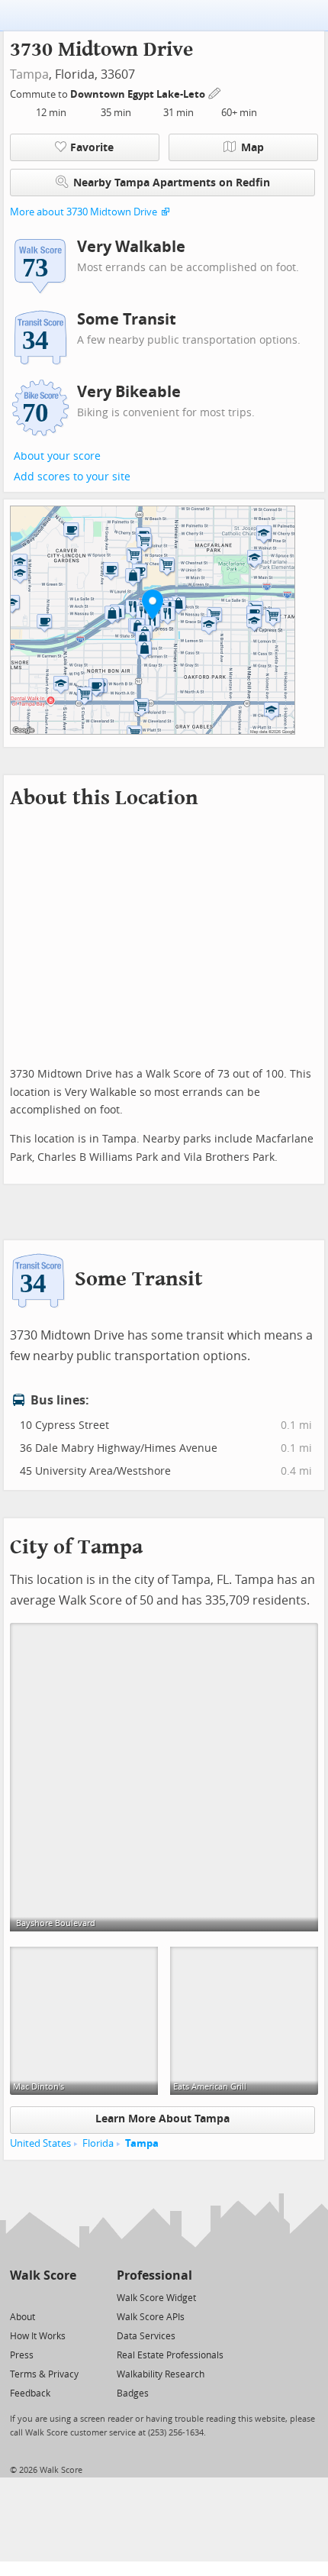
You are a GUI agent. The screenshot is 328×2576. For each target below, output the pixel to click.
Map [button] (252, 148)
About (23, 2317)
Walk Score (43, 2275)
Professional (154, 2275)
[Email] (66, 2297)
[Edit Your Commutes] (215, 92)
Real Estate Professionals (170, 2355)
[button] (153, 604)
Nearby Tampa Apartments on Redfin (172, 183)
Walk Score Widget (156, 2298)
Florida (98, 2143)
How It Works (38, 2336)
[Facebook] (42, 2297)
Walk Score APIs (151, 2317)
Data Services (146, 2336)
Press (22, 2355)
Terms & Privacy (44, 2374)
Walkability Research (161, 2374)
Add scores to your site (72, 477)
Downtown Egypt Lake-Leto (139, 94)
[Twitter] (19, 2297)
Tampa (29, 74)
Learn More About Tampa (162, 2119)
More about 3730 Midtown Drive (84, 212)
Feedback (30, 2393)
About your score (57, 456)
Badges (133, 2393)
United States (40, 2143)
